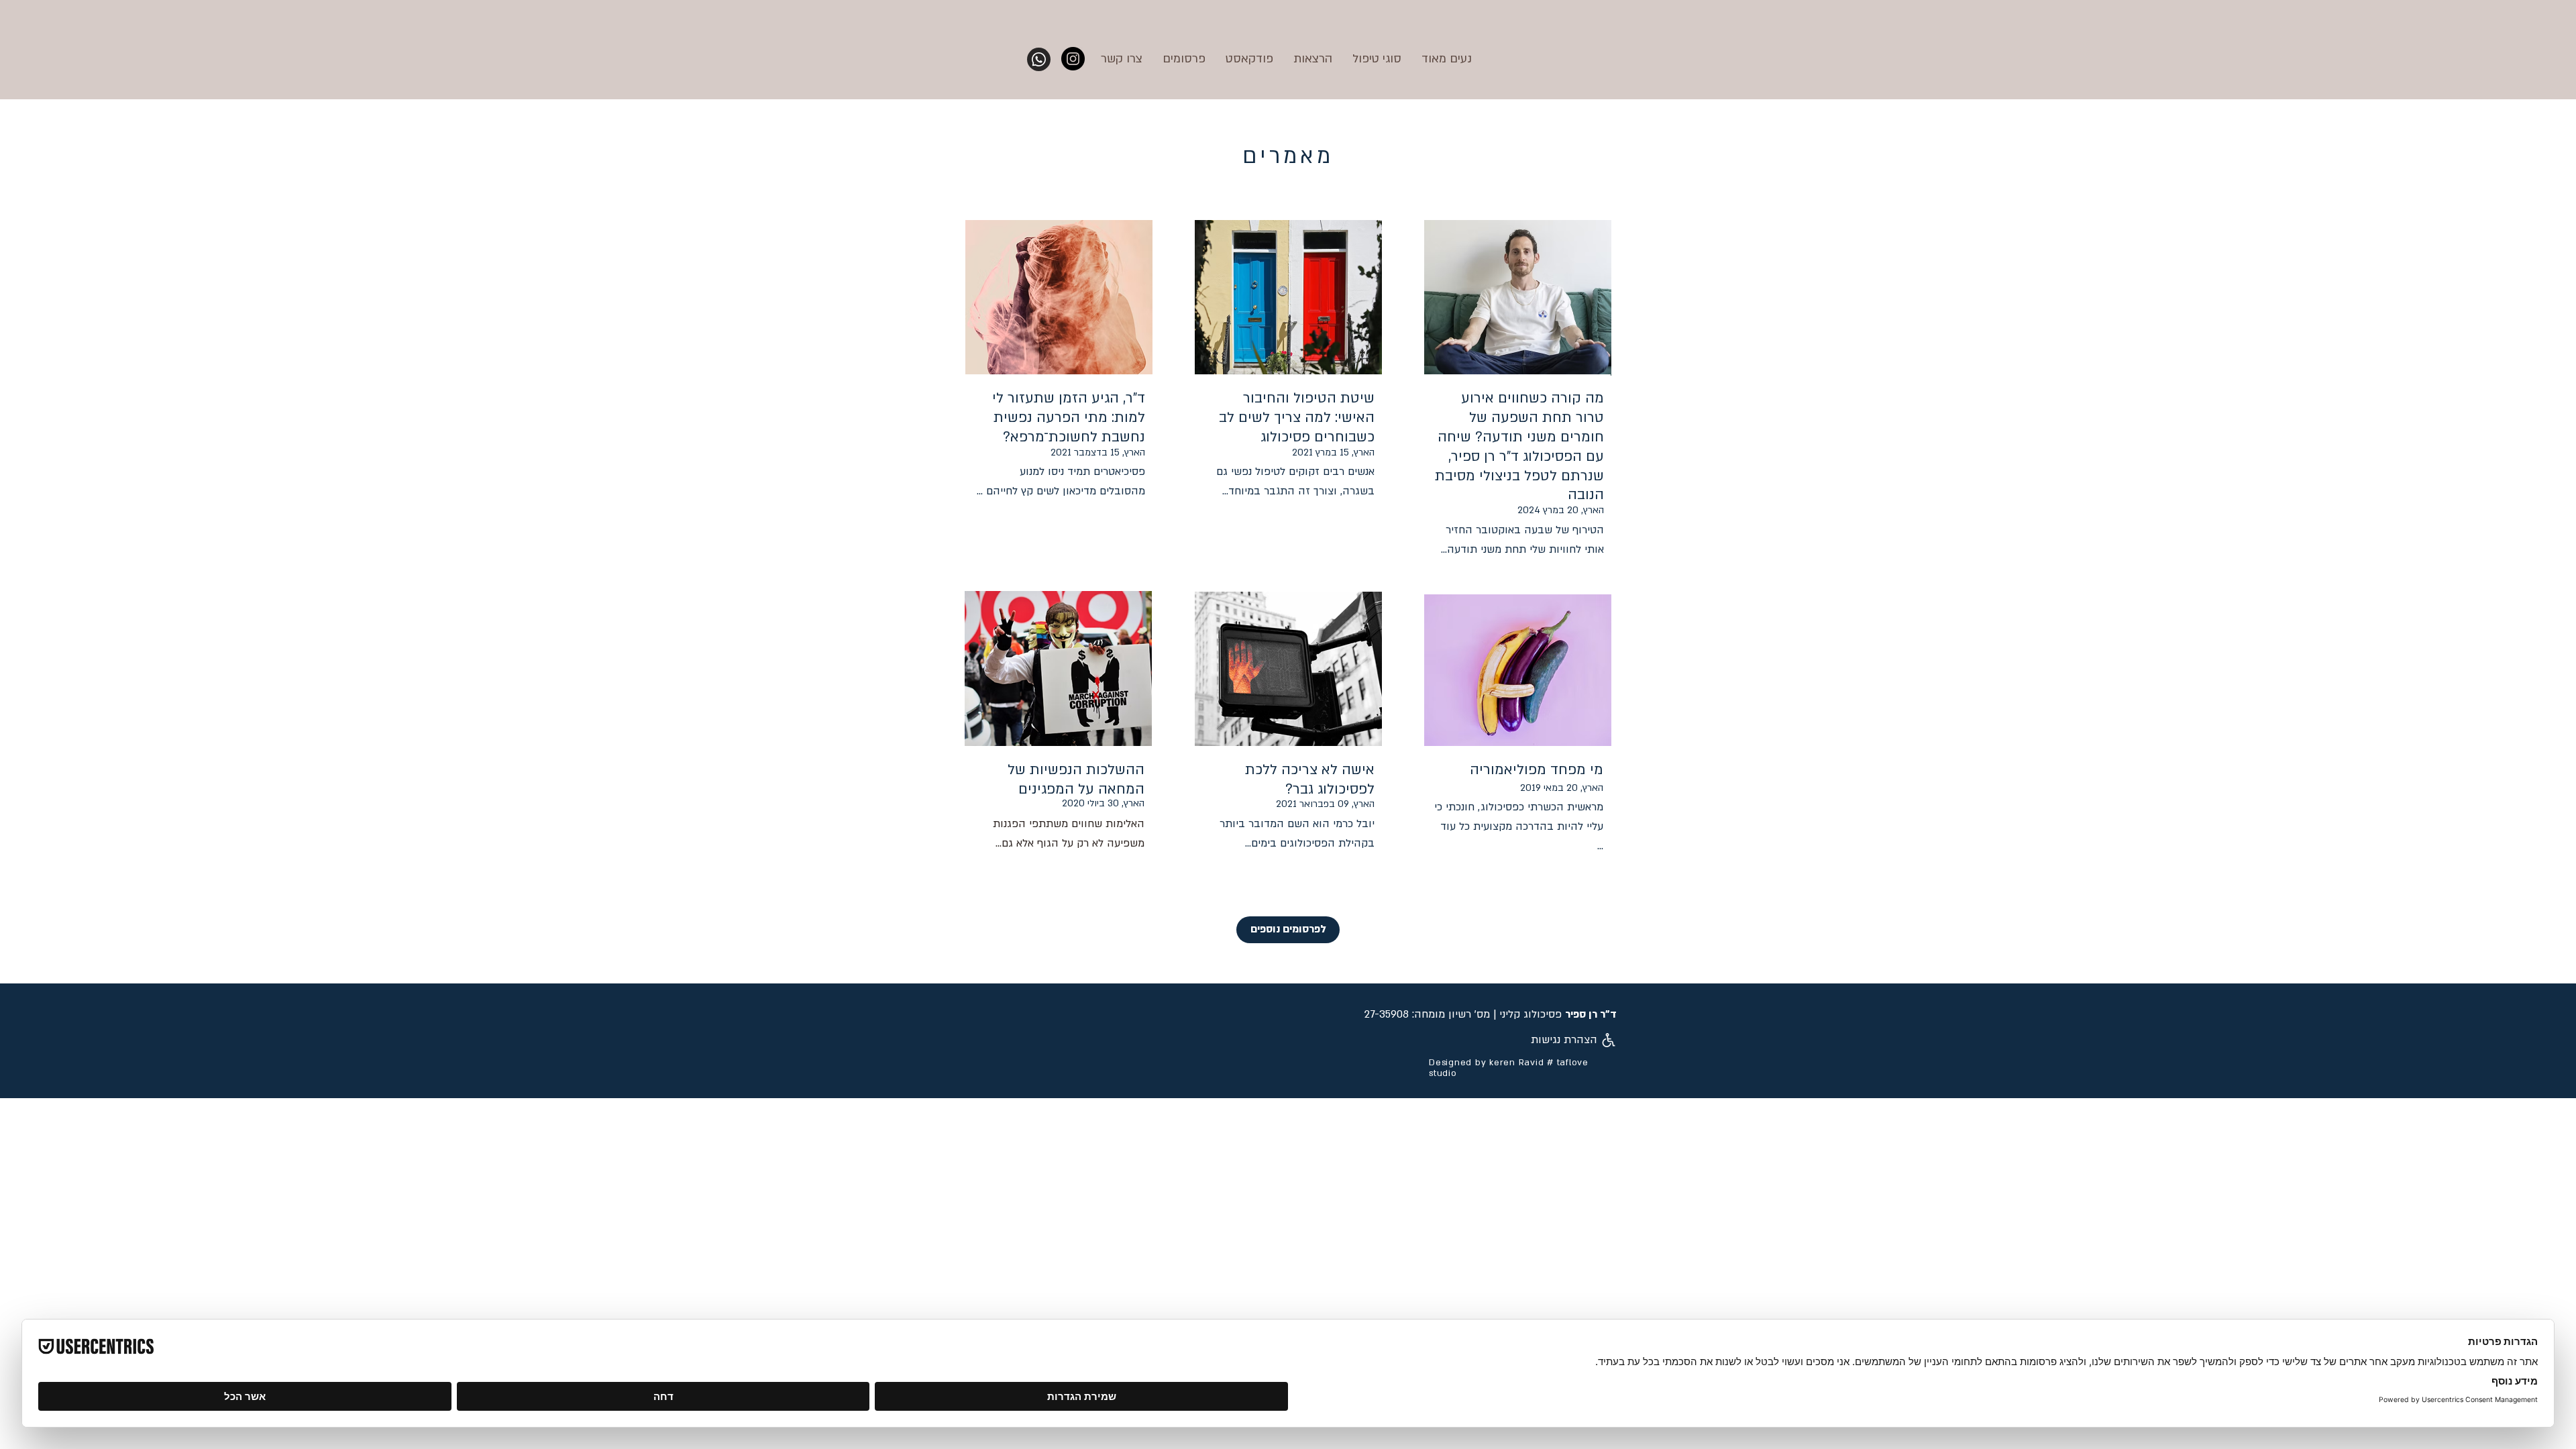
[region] (1059, 372)
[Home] (1039, 59)
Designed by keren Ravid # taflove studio (1509, 1068)
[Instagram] (1073, 59)
